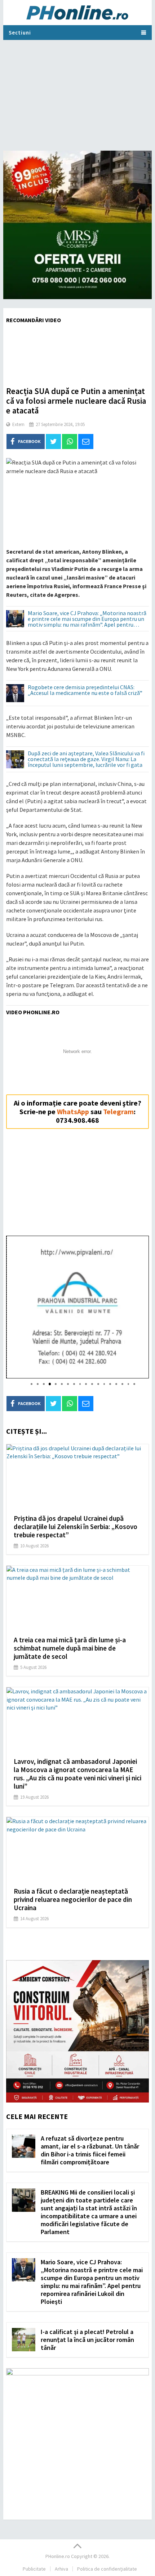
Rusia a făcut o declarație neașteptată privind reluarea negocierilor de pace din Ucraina (73, 1899)
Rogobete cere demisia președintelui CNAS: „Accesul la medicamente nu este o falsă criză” (85, 690)
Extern (18, 424)
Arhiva (61, 2569)
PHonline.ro (58, 2556)
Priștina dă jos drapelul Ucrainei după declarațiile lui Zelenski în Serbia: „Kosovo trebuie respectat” (76, 1527)
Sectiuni (20, 33)
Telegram (118, 1111)
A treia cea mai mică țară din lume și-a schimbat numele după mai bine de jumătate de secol (70, 1648)
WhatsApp (73, 1111)
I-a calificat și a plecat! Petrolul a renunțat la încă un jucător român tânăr (87, 2340)
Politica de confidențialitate (107, 2569)
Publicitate (34, 2569)
